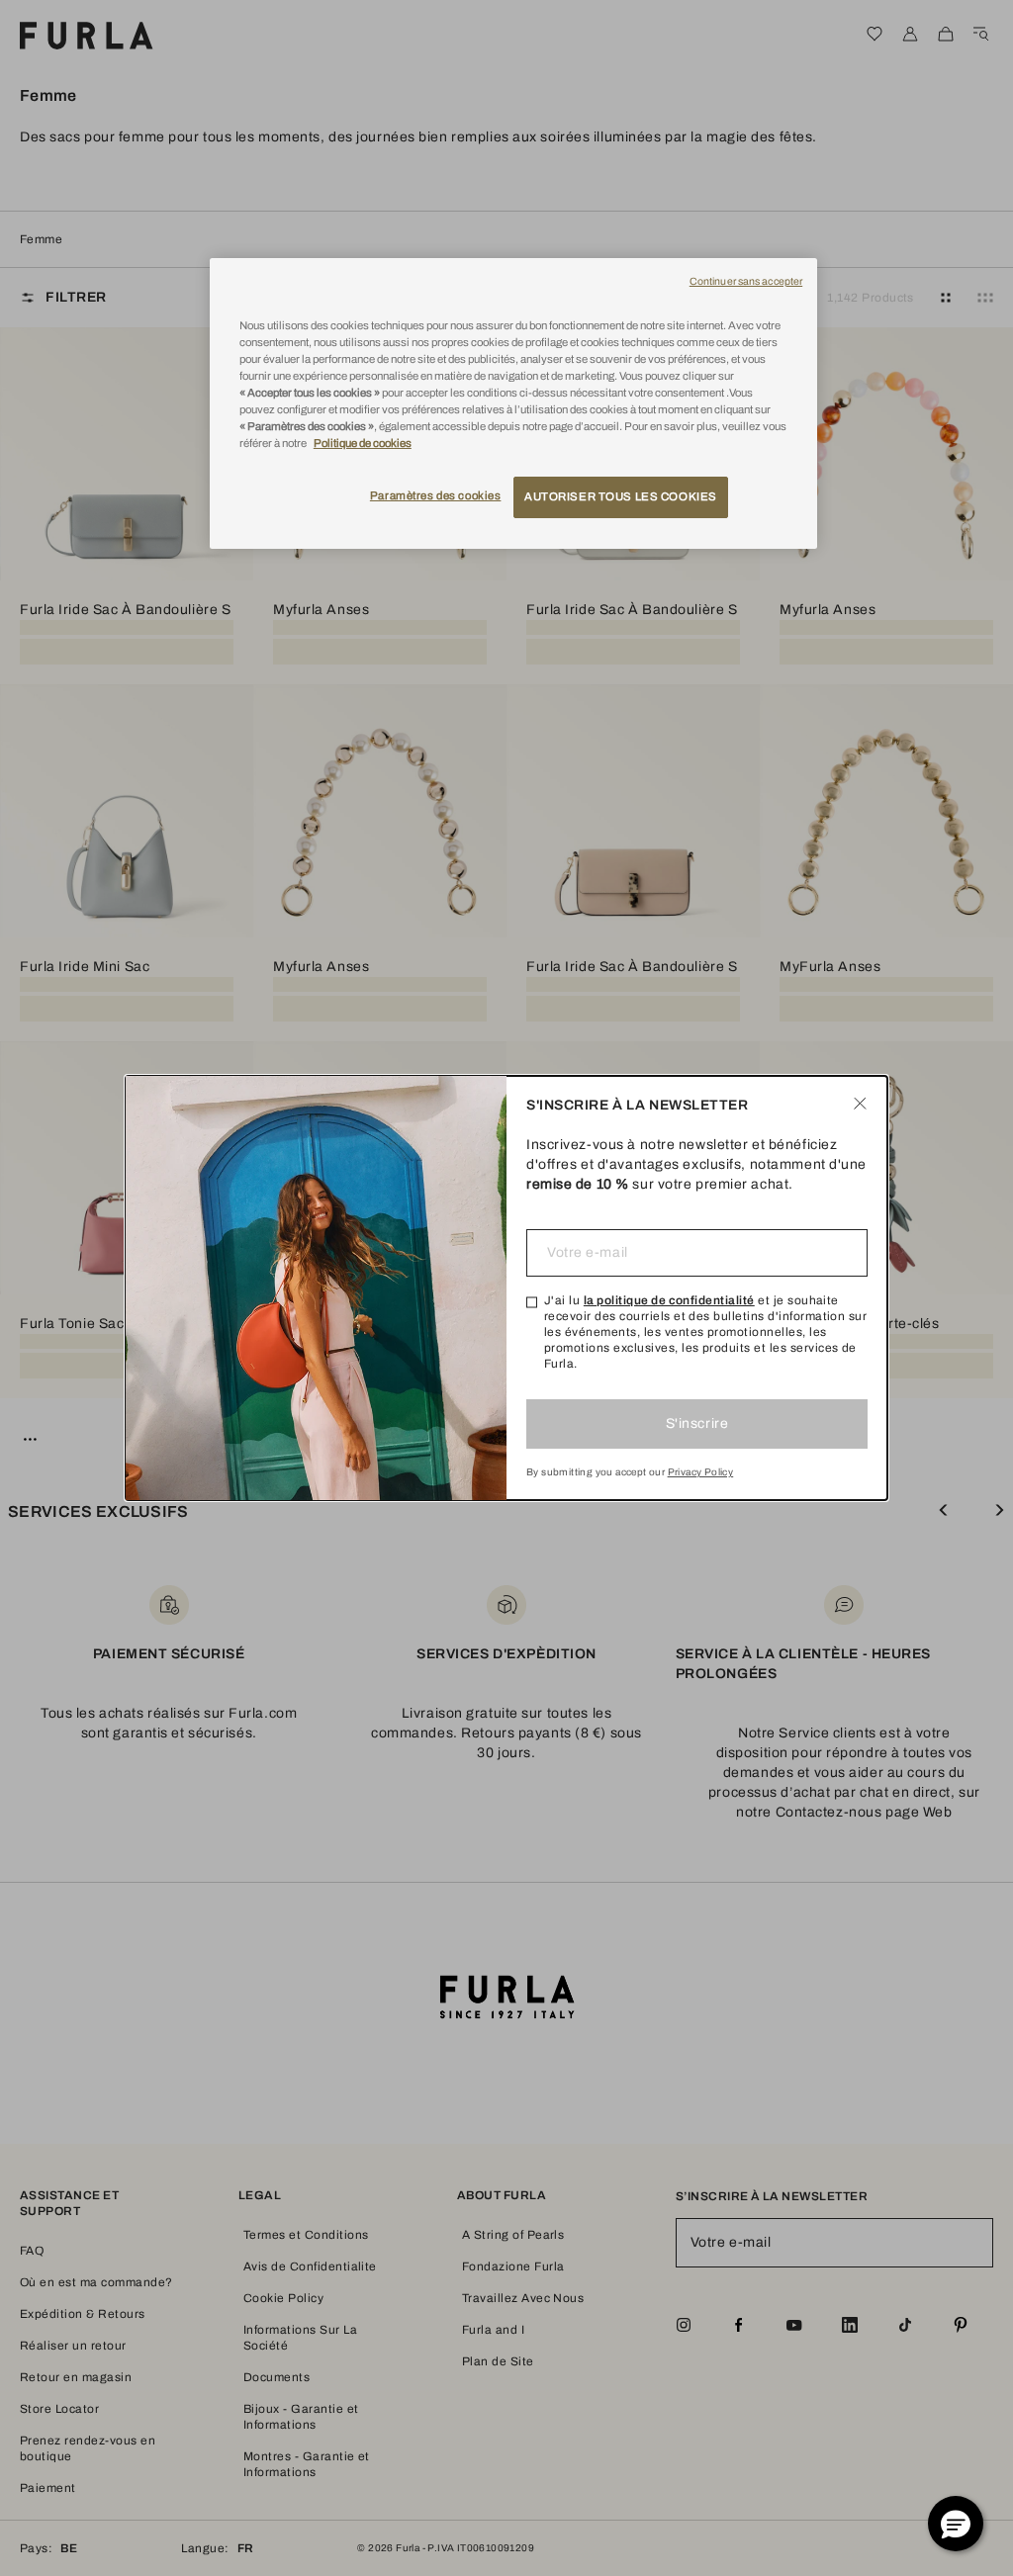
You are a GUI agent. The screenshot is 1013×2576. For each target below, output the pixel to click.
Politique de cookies (363, 443)
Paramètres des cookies (436, 495)
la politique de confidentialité (669, 1300)
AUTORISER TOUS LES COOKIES (621, 496)
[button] (956, 2524)
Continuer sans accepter (746, 281)
